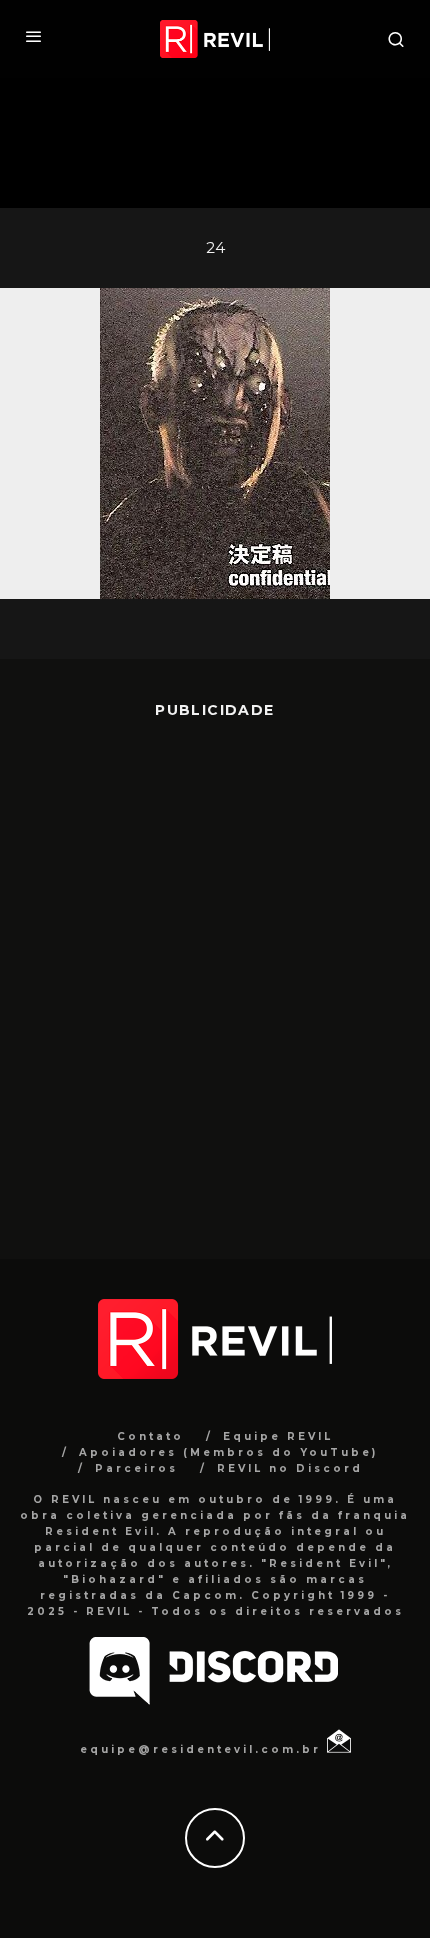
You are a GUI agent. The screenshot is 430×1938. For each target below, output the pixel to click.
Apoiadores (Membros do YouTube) (228, 1452)
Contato (150, 1436)
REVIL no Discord (290, 1468)
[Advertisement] (215, 974)
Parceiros (136, 1468)
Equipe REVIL (278, 1436)
